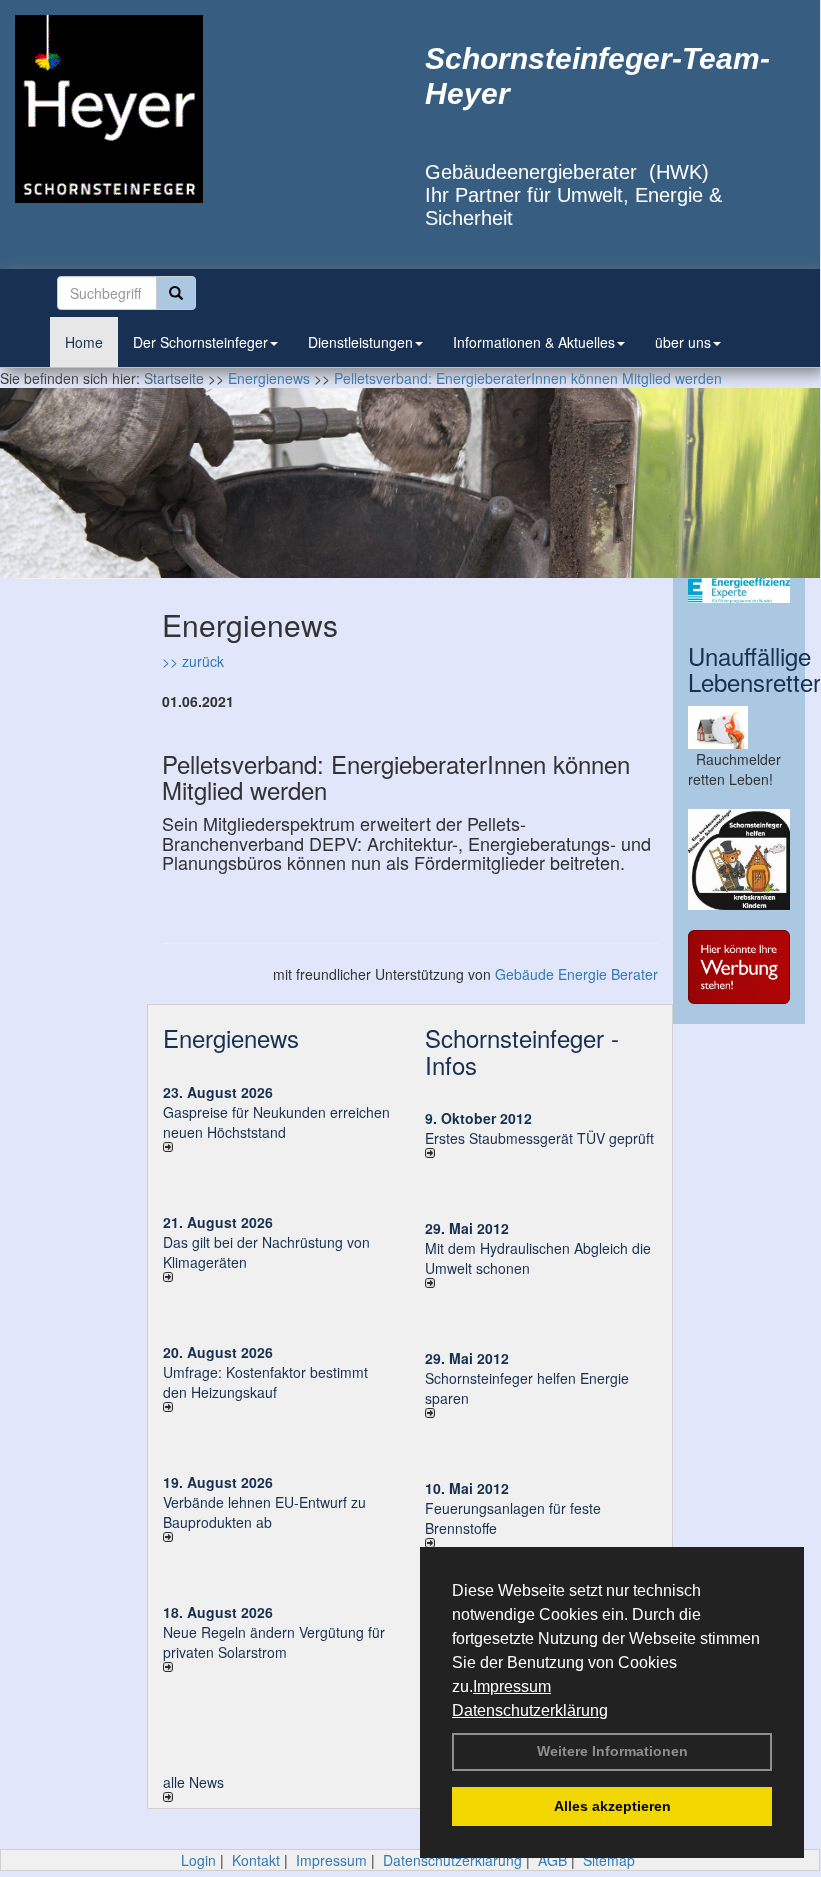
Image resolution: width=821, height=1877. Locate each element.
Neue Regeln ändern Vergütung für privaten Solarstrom (274, 1642)
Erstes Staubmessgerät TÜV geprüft (539, 1138)
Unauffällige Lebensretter (754, 668)
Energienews (231, 1037)
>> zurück (193, 661)
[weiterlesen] (279, 1147)
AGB (552, 1860)
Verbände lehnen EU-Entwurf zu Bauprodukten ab (264, 1512)
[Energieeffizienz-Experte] (739, 590)
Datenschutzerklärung (530, 1710)
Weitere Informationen (612, 1751)
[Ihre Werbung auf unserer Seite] (739, 967)
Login (198, 1860)
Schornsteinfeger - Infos (522, 1050)
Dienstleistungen (360, 342)
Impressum (512, 1686)
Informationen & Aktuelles (534, 342)
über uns (683, 342)
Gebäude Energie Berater (576, 974)
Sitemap (609, 1860)
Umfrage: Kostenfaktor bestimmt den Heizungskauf (265, 1382)
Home (84, 342)
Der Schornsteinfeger (200, 342)
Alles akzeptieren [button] (612, 1806)
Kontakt (256, 1860)
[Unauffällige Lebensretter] (739, 727)
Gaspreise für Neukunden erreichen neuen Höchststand (276, 1122)
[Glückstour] (739, 860)
